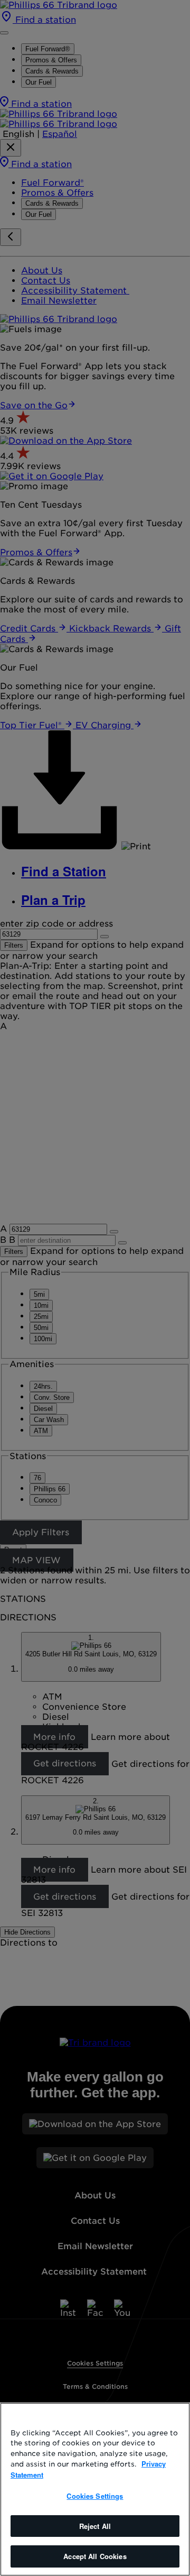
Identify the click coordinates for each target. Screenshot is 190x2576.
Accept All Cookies (95, 2556)
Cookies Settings (95, 2496)
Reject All (95, 2526)
